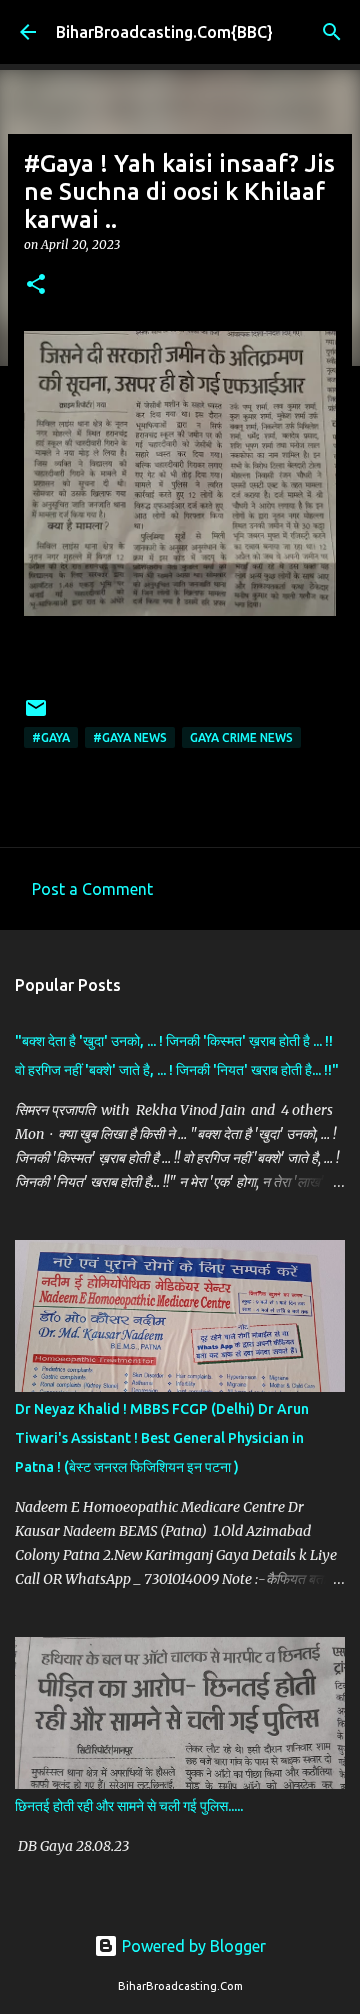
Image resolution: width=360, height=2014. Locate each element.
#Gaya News (130, 737)
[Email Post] (36, 715)
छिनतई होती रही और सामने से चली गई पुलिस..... (129, 1806)
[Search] (332, 32)
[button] (36, 285)
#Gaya (51, 737)
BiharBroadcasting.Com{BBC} (164, 32)
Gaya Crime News (241, 737)
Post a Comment (92, 889)
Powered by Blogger (192, 1946)
